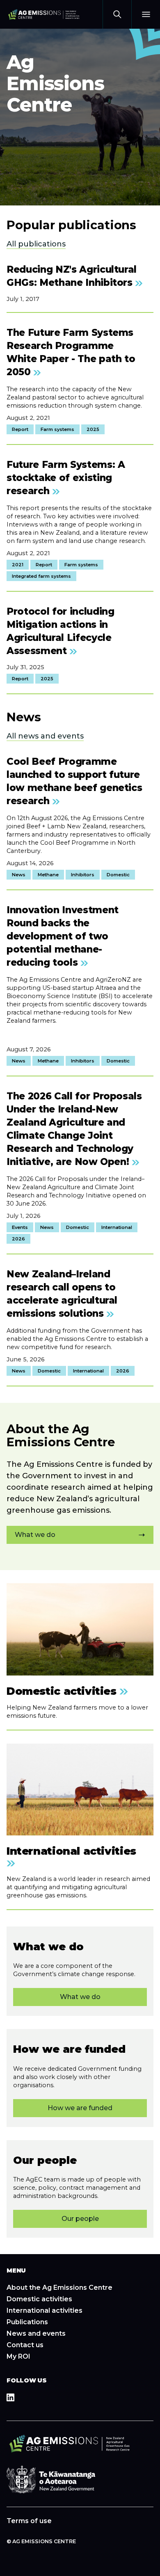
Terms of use (29, 2521)
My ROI (18, 2356)
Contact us (25, 2345)
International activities (45, 2310)
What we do (35, 1535)
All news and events (45, 736)
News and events (36, 2333)
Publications (27, 2322)
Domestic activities (39, 2299)
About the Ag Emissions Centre (59, 2288)
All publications (36, 244)
